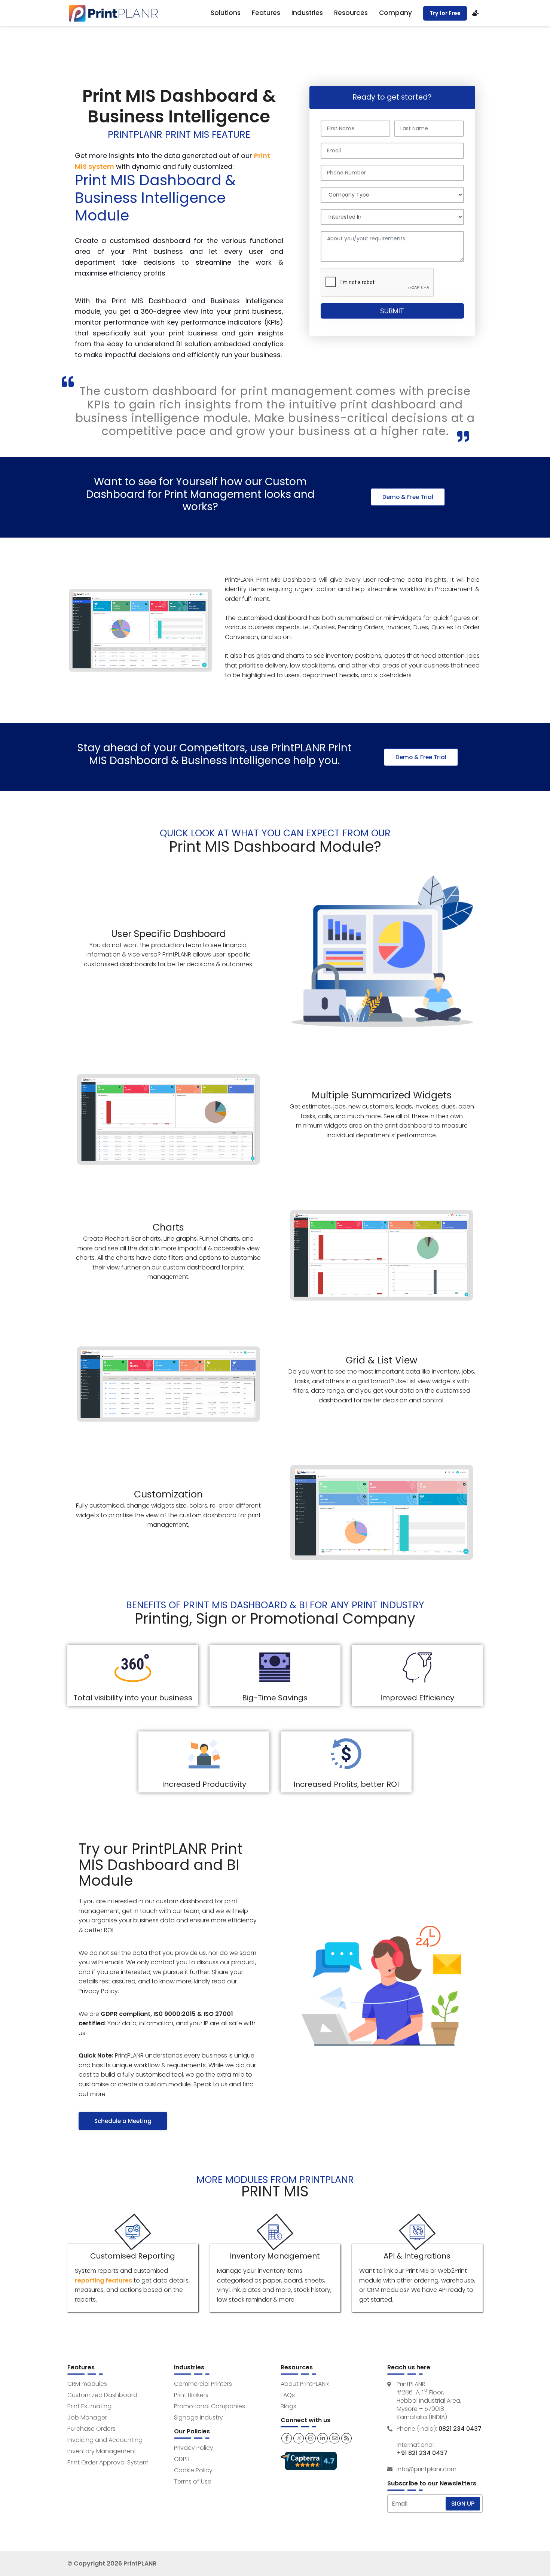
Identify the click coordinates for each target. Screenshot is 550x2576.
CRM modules (87, 2384)
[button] (408, 497)
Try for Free (445, 13)
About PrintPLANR (305, 2384)
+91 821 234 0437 (422, 2453)
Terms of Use (193, 2481)
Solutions (226, 13)
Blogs (288, 2406)
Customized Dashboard (102, 2395)
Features (266, 13)
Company (395, 13)
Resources (351, 13)
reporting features (103, 2280)
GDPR (182, 2459)
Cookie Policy (193, 2470)
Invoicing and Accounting (105, 2440)
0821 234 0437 (460, 2429)
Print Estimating (89, 2406)
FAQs (288, 2395)
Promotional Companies (210, 2406)
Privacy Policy (194, 2448)
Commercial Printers (203, 2384)
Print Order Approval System (108, 2462)
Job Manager (87, 2417)
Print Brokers (191, 2395)
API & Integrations (417, 2256)
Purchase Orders (91, 2429)
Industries (307, 13)
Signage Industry (198, 2417)
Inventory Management (275, 2256)
